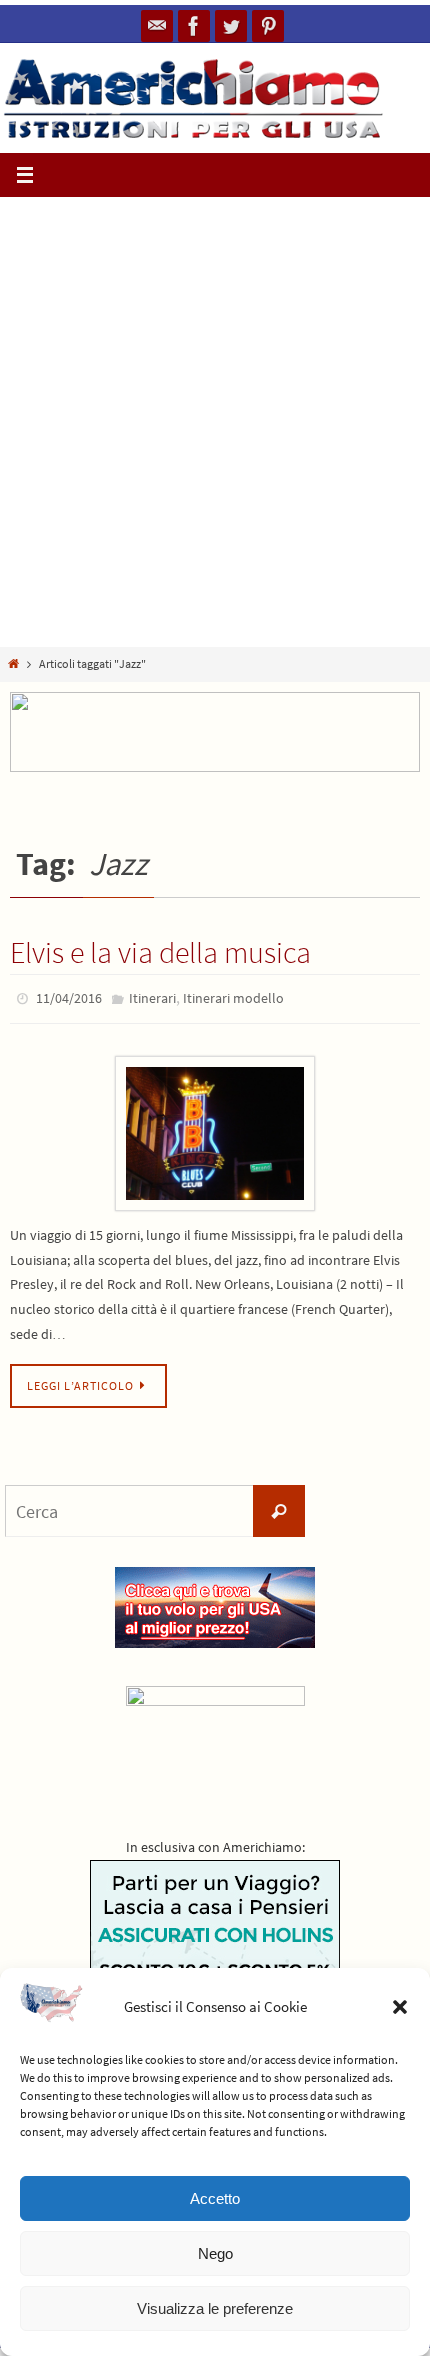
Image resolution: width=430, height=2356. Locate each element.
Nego (215, 2253)
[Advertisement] (215, 422)
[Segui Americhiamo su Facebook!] (194, 26)
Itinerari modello (233, 997)
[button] (400, 2007)
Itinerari (152, 997)
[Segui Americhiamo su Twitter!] (231, 26)
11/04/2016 (69, 997)
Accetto (215, 2198)
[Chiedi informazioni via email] (157, 26)
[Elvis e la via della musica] (215, 1129)
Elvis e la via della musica (160, 952)
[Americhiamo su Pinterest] (268, 26)
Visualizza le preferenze (215, 2308)
